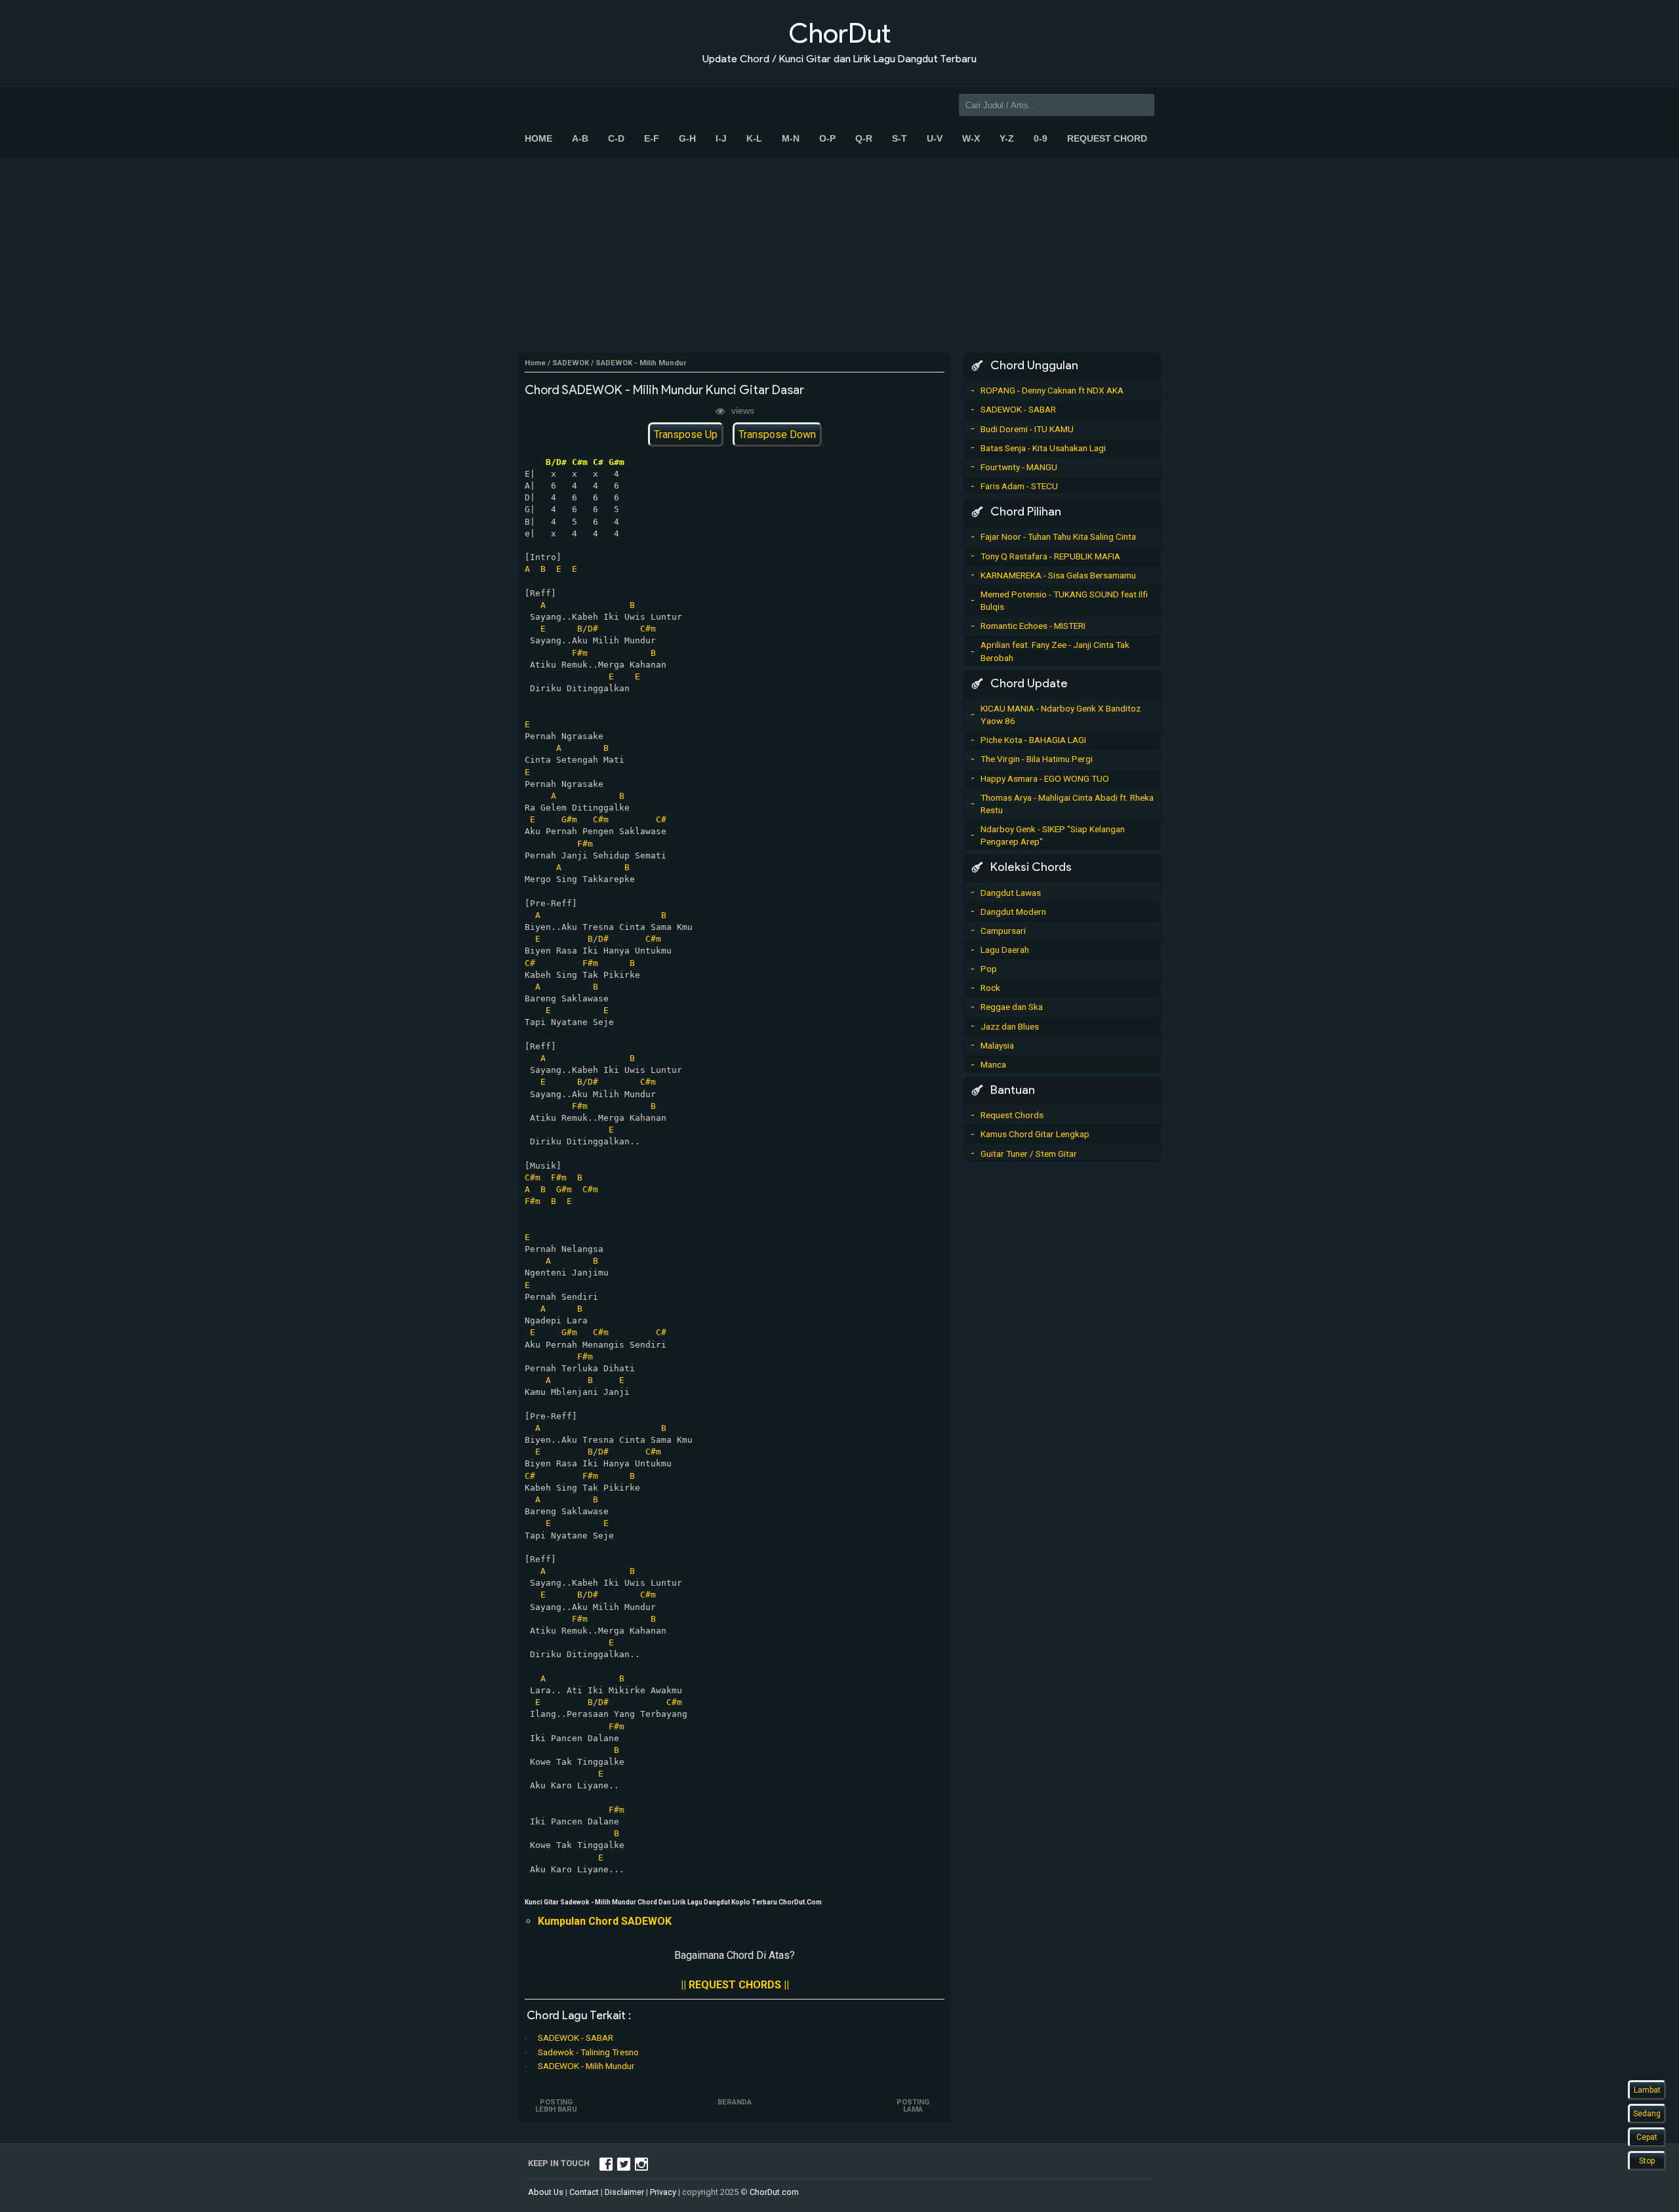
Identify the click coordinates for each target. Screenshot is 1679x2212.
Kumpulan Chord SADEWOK (605, 1921)
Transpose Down (777, 434)
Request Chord (1107, 138)
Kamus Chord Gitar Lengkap (1035, 1134)
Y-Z (1007, 138)
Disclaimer (624, 2192)
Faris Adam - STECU (1019, 486)
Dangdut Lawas (1011, 893)
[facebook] (606, 2163)
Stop (1647, 2161)
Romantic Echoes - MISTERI (1033, 626)
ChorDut (839, 33)
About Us (546, 2192)
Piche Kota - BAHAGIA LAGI (1033, 740)
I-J (721, 138)
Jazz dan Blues (1010, 1026)
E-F (652, 138)
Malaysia (997, 1045)
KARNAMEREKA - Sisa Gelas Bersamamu (1058, 575)
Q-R (864, 138)
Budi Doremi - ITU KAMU (1027, 429)
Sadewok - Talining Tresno (588, 2052)
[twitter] (624, 2163)
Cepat (1647, 2137)
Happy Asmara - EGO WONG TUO (1045, 778)
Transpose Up (686, 434)
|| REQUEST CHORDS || (735, 1985)
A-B (580, 138)
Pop (989, 969)
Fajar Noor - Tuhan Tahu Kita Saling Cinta (1058, 536)
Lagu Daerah (1005, 950)
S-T (900, 138)
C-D (616, 138)
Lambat (1647, 2090)
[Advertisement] (839, 254)
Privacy (663, 2192)
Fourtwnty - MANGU (1019, 467)
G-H (687, 138)
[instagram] (641, 2163)
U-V (935, 138)
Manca (993, 1064)
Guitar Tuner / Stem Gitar (1029, 1154)
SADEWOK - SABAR (576, 2038)
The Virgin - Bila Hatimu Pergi (1037, 759)
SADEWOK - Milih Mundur (586, 2066)
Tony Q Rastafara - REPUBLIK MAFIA (1050, 556)
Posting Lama (913, 2106)
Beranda (735, 2102)
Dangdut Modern (1013, 912)
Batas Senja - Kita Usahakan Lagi (1043, 448)
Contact (584, 2192)
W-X (971, 138)
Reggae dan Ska (1012, 1007)
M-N (791, 138)
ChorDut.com (774, 2192)
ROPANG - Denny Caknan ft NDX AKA (1052, 390)
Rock (990, 988)
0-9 (1041, 138)
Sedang (1647, 2114)
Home (538, 138)
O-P (827, 138)
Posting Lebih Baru (556, 2106)
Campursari (1003, 931)
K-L (754, 138)
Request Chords (1012, 1115)
